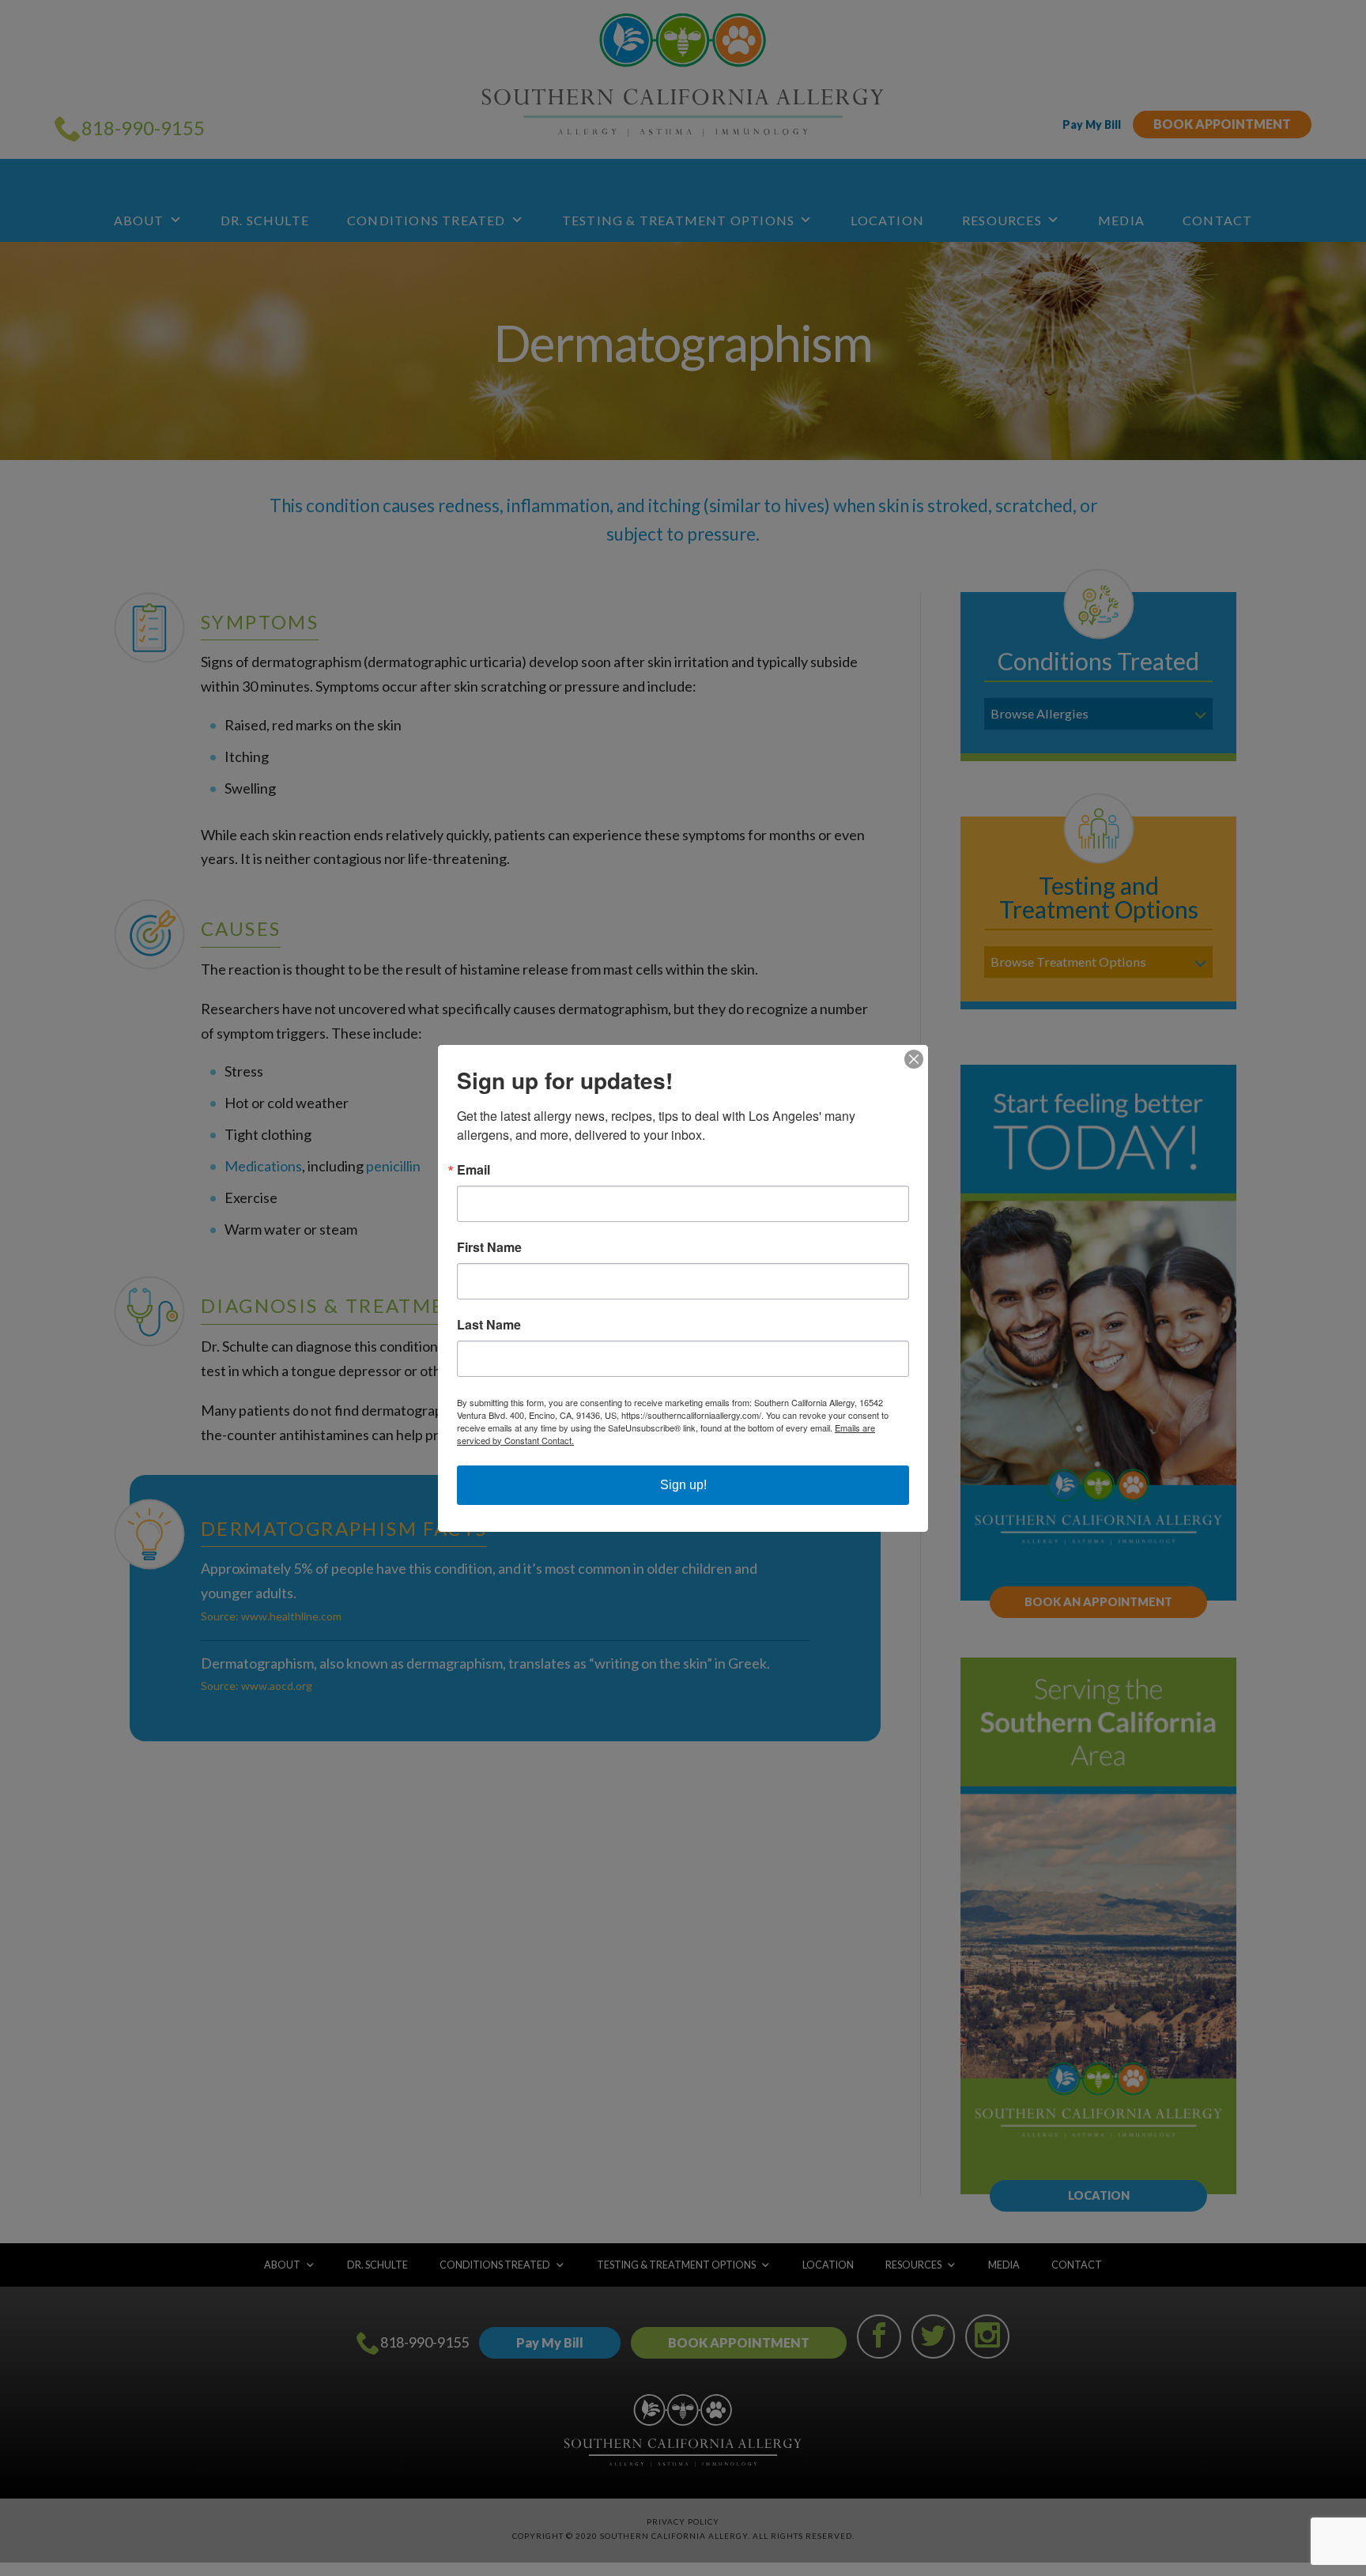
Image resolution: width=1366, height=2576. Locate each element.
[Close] (914, 1059)
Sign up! (683, 1485)
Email (474, 1170)
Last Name (489, 1325)
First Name (489, 1247)
